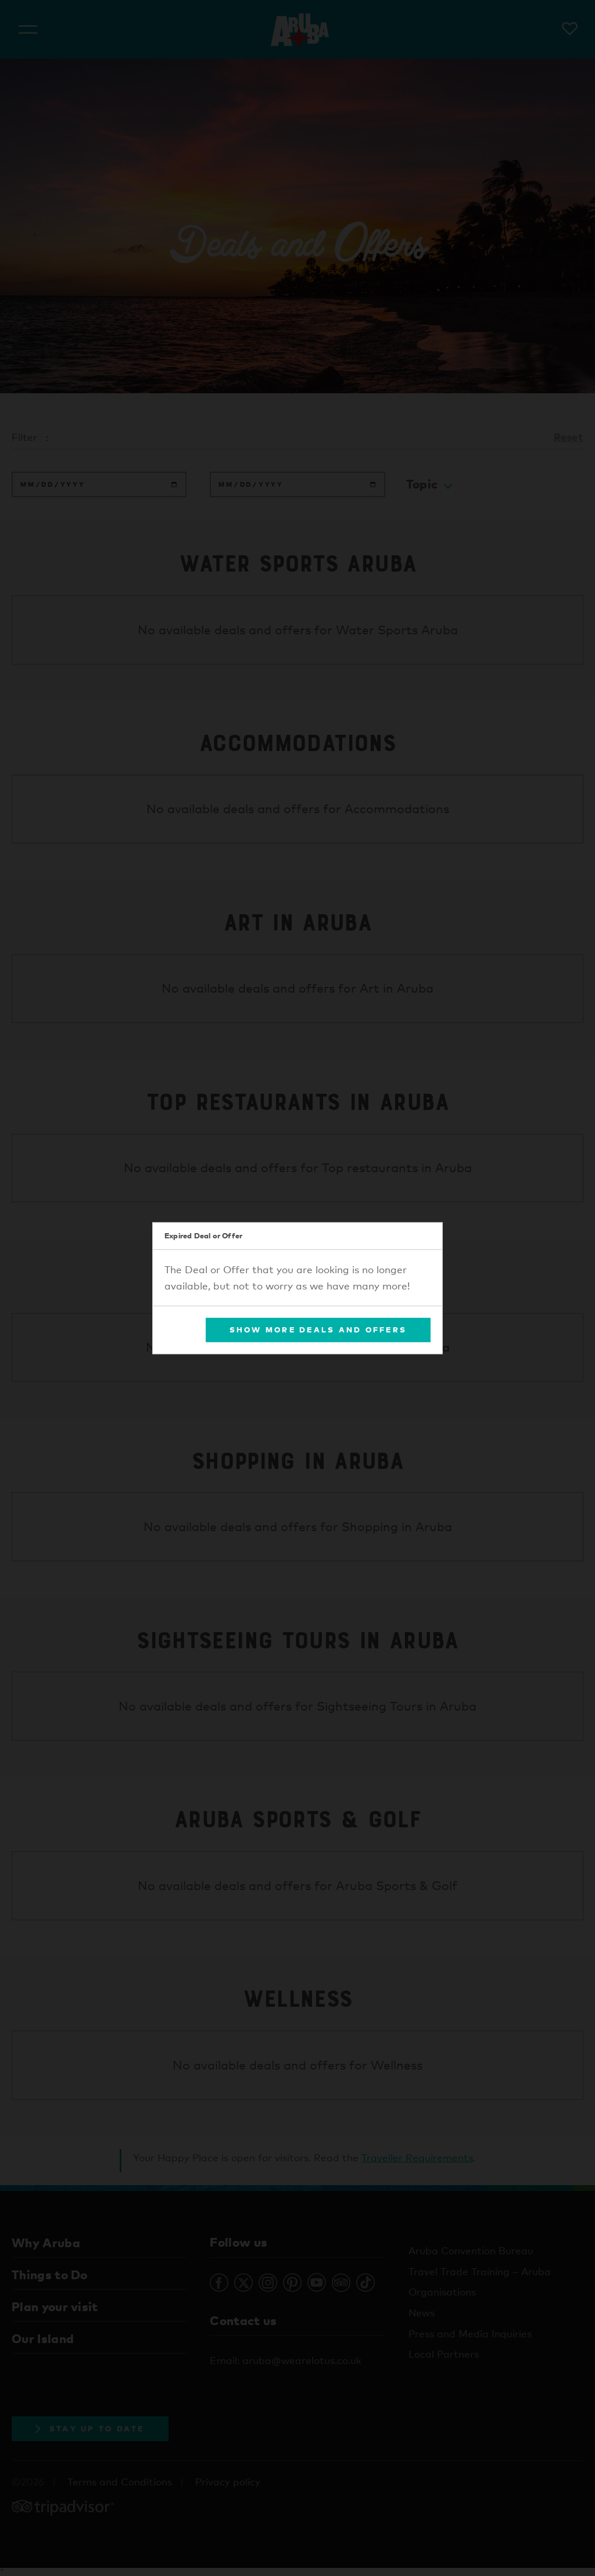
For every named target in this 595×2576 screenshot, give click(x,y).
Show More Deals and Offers (318, 1330)
